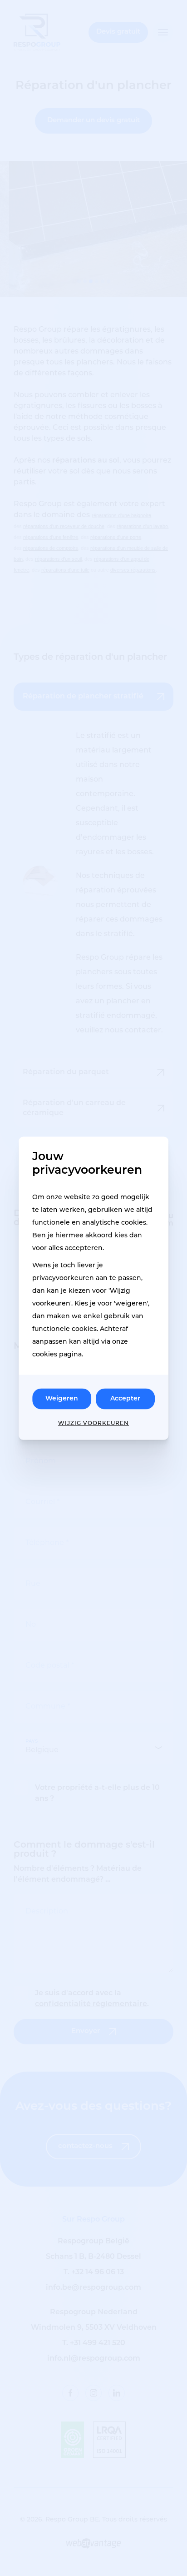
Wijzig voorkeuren (93, 1423)
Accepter (125, 1398)
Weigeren (62, 1398)
